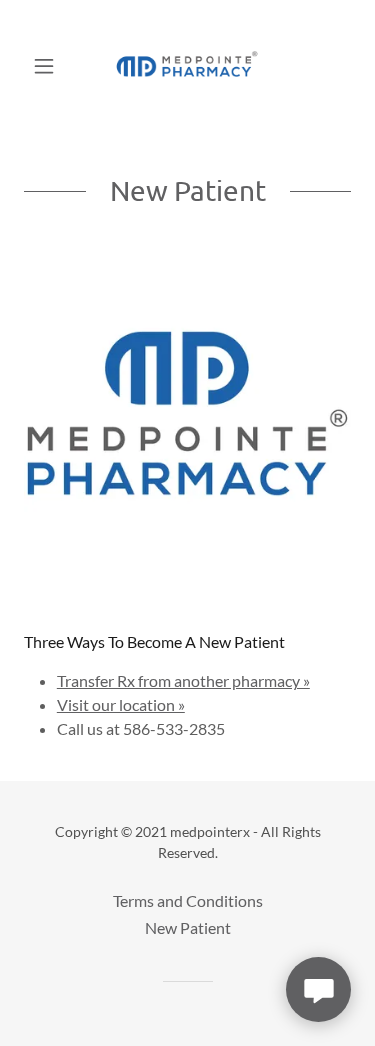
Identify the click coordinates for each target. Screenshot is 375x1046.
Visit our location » (121, 704)
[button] (48, 66)
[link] (187, 65)
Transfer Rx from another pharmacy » (183, 680)
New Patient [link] (188, 927)
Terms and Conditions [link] (188, 900)
